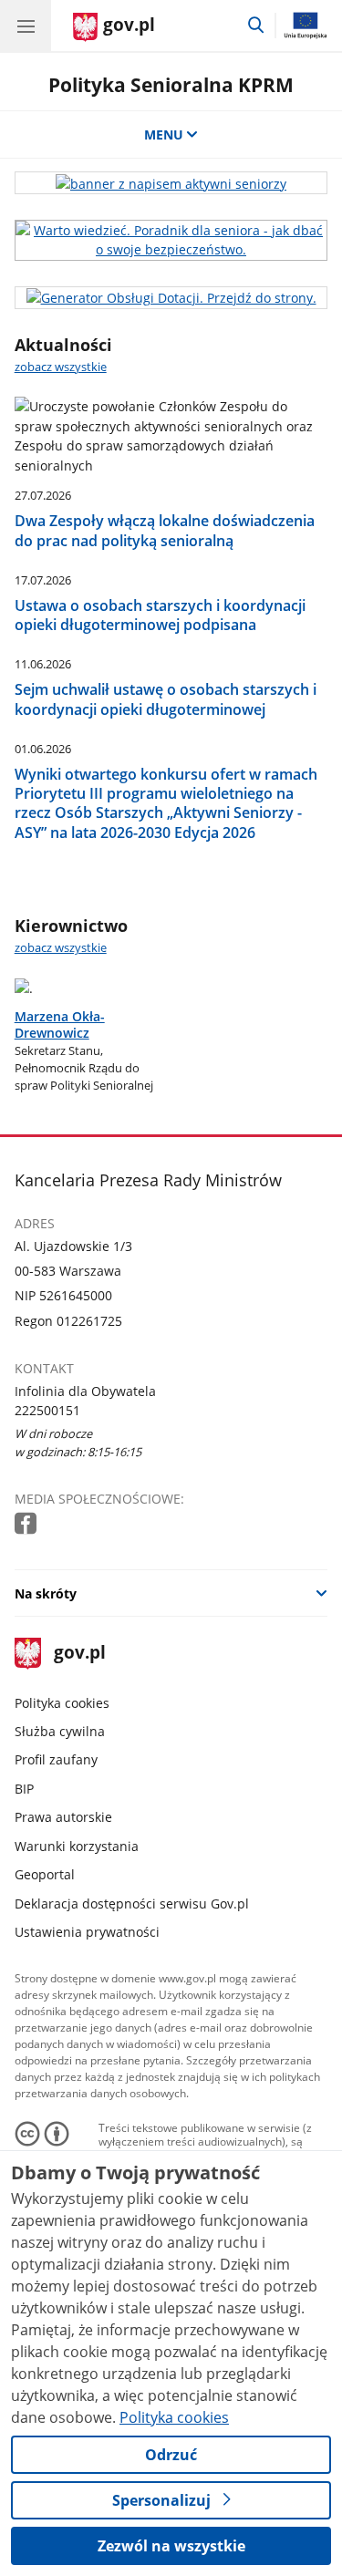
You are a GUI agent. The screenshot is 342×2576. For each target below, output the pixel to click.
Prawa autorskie (63, 1817)
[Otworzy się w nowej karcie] (27, 1524)
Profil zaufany (56, 1759)
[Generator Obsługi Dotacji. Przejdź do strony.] (171, 298)
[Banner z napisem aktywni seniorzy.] (171, 183)
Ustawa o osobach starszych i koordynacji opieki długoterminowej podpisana (160, 615)
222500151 (47, 1410)
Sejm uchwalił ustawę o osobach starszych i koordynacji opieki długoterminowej (166, 699)
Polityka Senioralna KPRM (171, 84)
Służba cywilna (60, 1731)
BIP (24, 1789)
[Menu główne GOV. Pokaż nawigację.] (26, 26)
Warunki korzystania (77, 1846)
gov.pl (79, 1654)
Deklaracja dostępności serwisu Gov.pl (132, 1904)
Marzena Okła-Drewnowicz (60, 1025)
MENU (164, 134)
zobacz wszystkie (61, 367)
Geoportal (45, 1874)
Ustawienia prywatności (87, 1932)
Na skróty (46, 1593)
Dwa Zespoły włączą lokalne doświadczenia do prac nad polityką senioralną (165, 530)
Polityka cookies (62, 1703)
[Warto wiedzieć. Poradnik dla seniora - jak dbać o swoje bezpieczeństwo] (171, 240)
